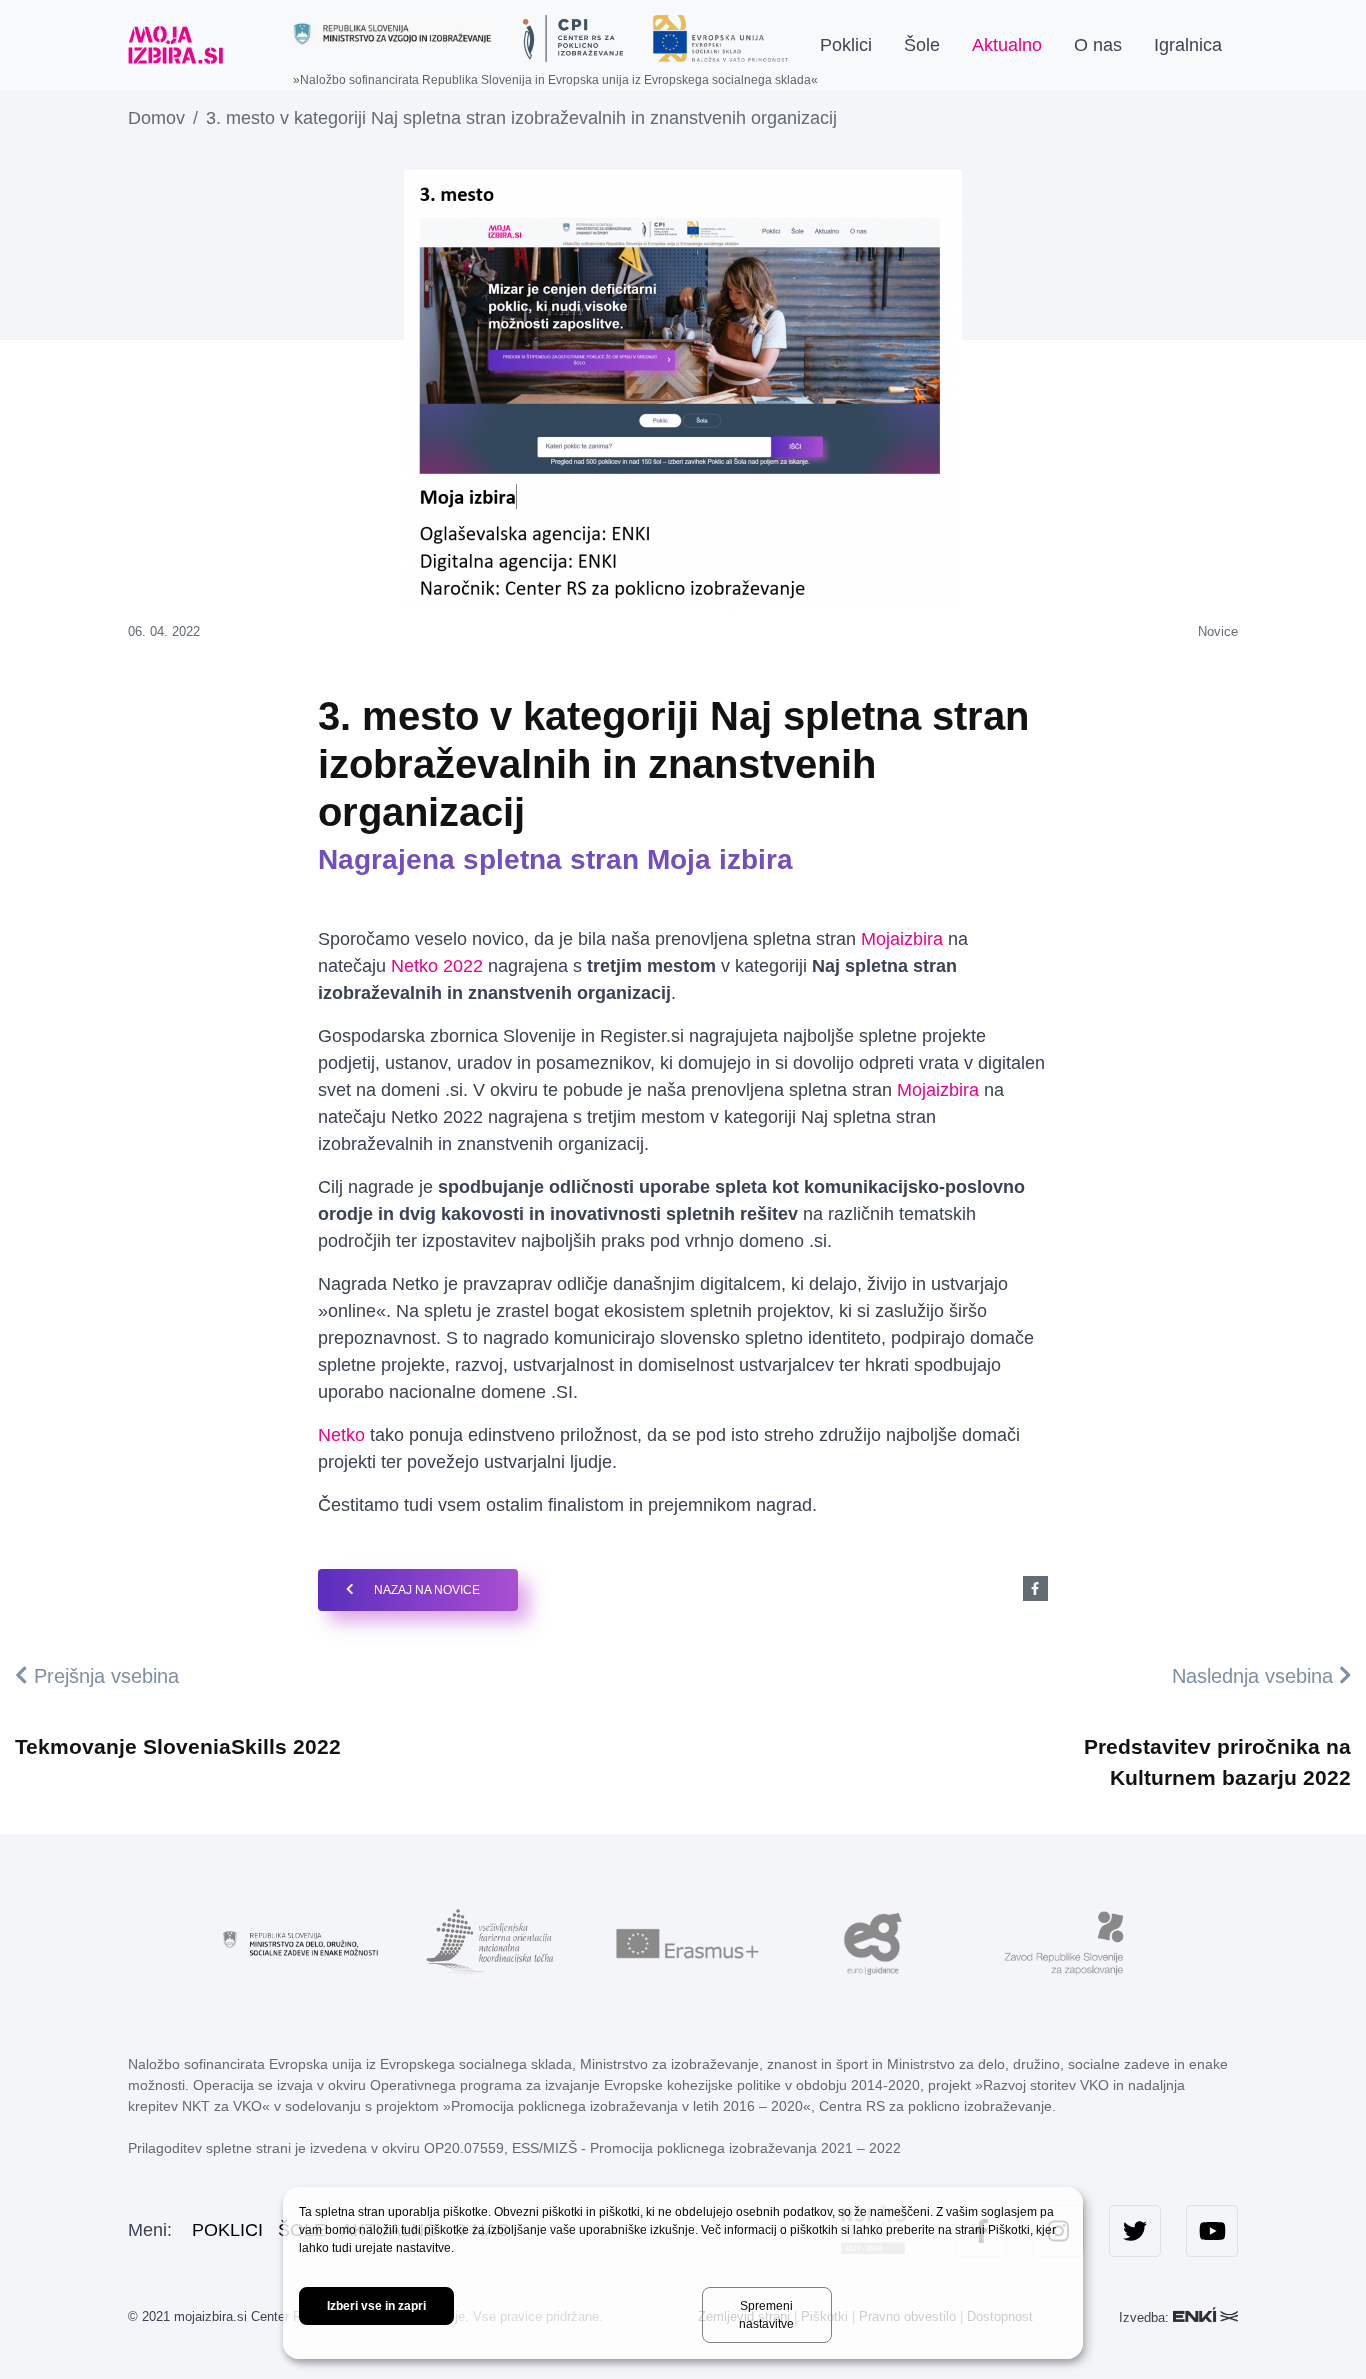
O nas (1098, 45)
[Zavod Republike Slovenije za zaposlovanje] (1063, 1942)
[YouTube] (1212, 2231)
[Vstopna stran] (175, 45)
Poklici (846, 45)
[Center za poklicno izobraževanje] (573, 38)
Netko (341, 1435)
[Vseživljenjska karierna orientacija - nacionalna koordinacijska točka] (493, 1942)
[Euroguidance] (873, 1942)
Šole (922, 45)
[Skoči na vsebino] (256, 45)
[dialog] (683, 2273)
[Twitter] (1135, 2231)
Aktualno (1007, 45)
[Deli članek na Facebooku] (1035, 1588)
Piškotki (1009, 2230)
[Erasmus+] (683, 1942)
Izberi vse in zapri (376, 2306)
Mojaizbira (904, 939)
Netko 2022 (437, 966)
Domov (156, 118)
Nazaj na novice (427, 1590)
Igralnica (1188, 45)
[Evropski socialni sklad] (720, 31)
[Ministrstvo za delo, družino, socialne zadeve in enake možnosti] (303, 1942)
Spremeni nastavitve (766, 2315)
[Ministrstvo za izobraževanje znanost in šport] (393, 33)
